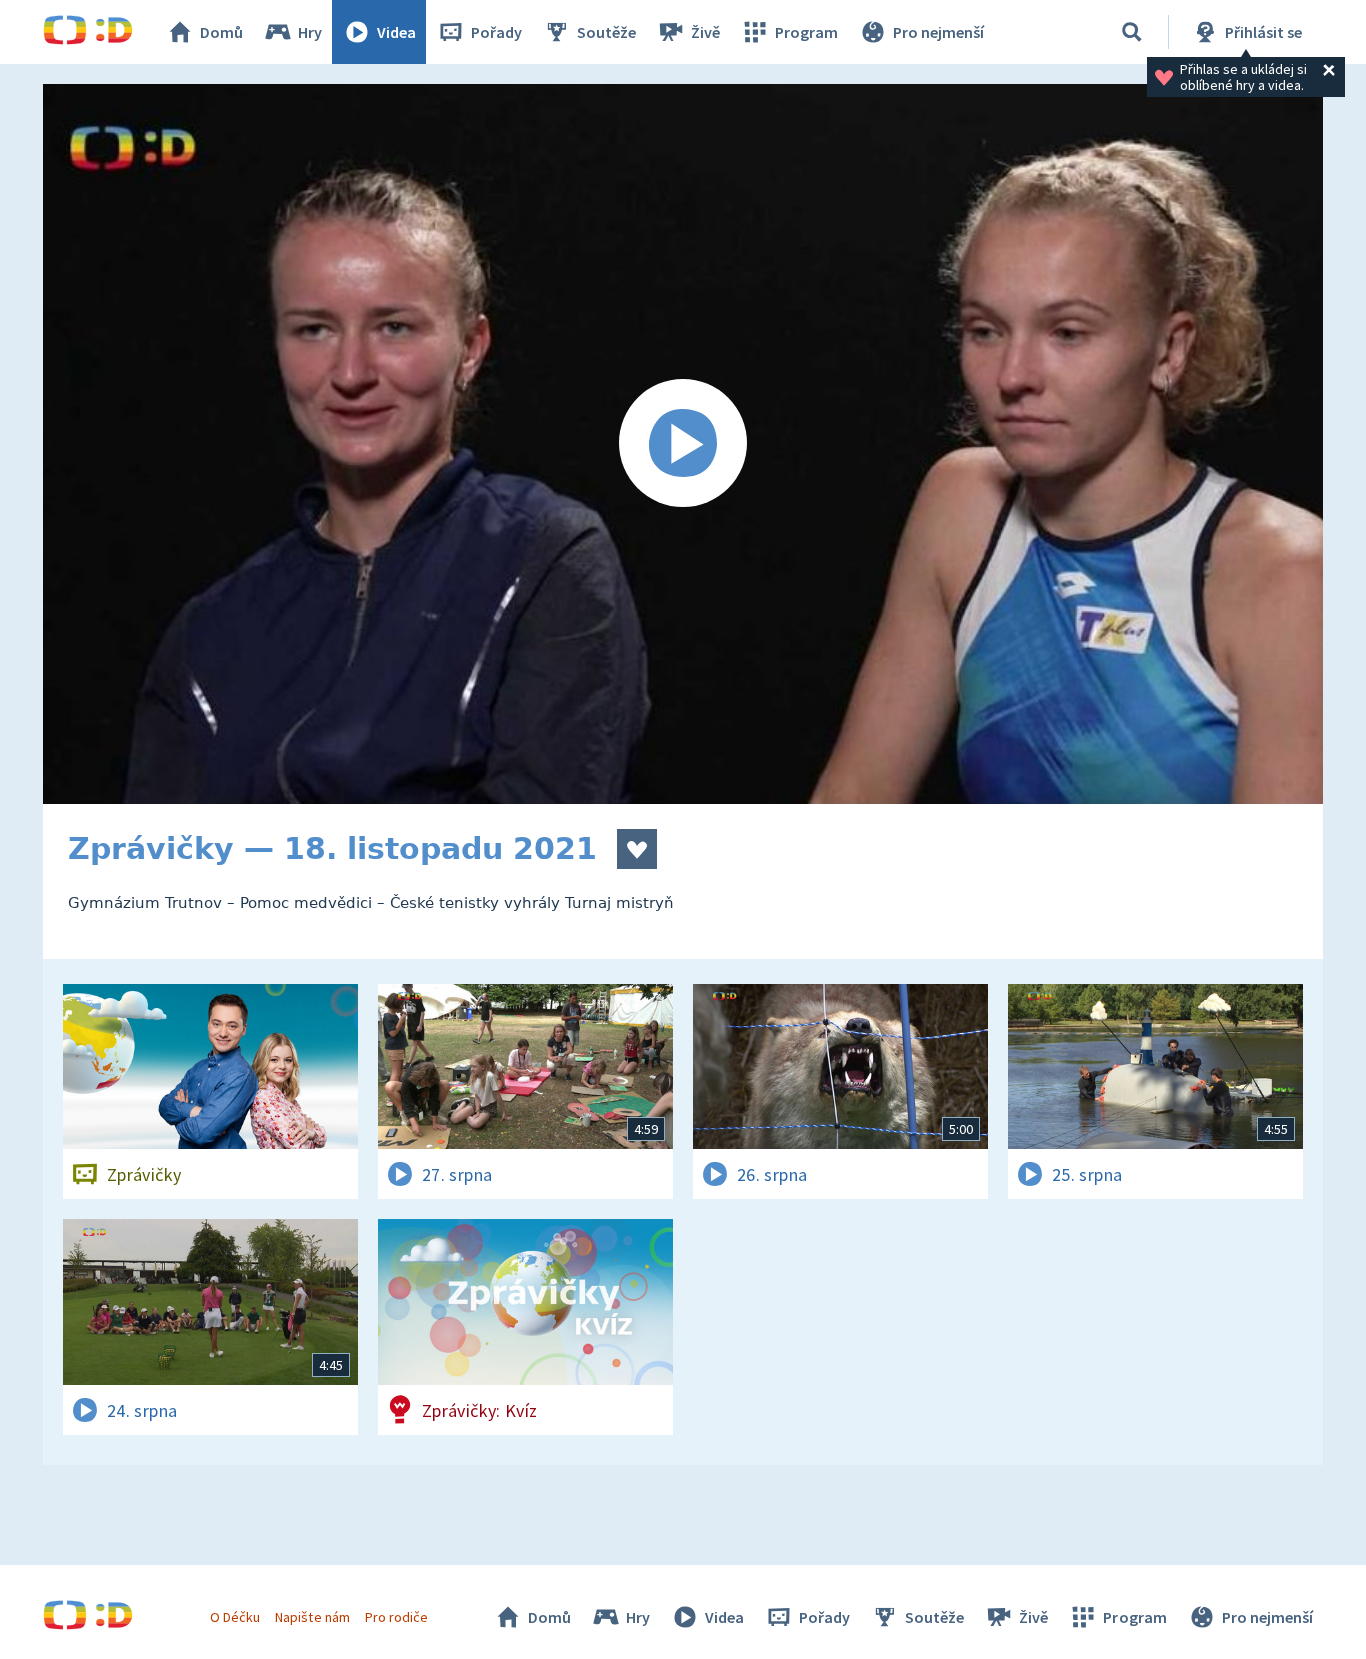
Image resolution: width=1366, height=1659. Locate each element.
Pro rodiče (396, 1617)
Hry (310, 32)
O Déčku (235, 1617)
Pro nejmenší (938, 32)
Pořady (496, 32)
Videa (396, 32)
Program (806, 32)
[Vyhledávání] (1132, 32)
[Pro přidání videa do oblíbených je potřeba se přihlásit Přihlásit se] (637, 849)
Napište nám (312, 1617)
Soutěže (606, 32)
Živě (705, 32)
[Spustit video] (683, 444)
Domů (221, 32)
